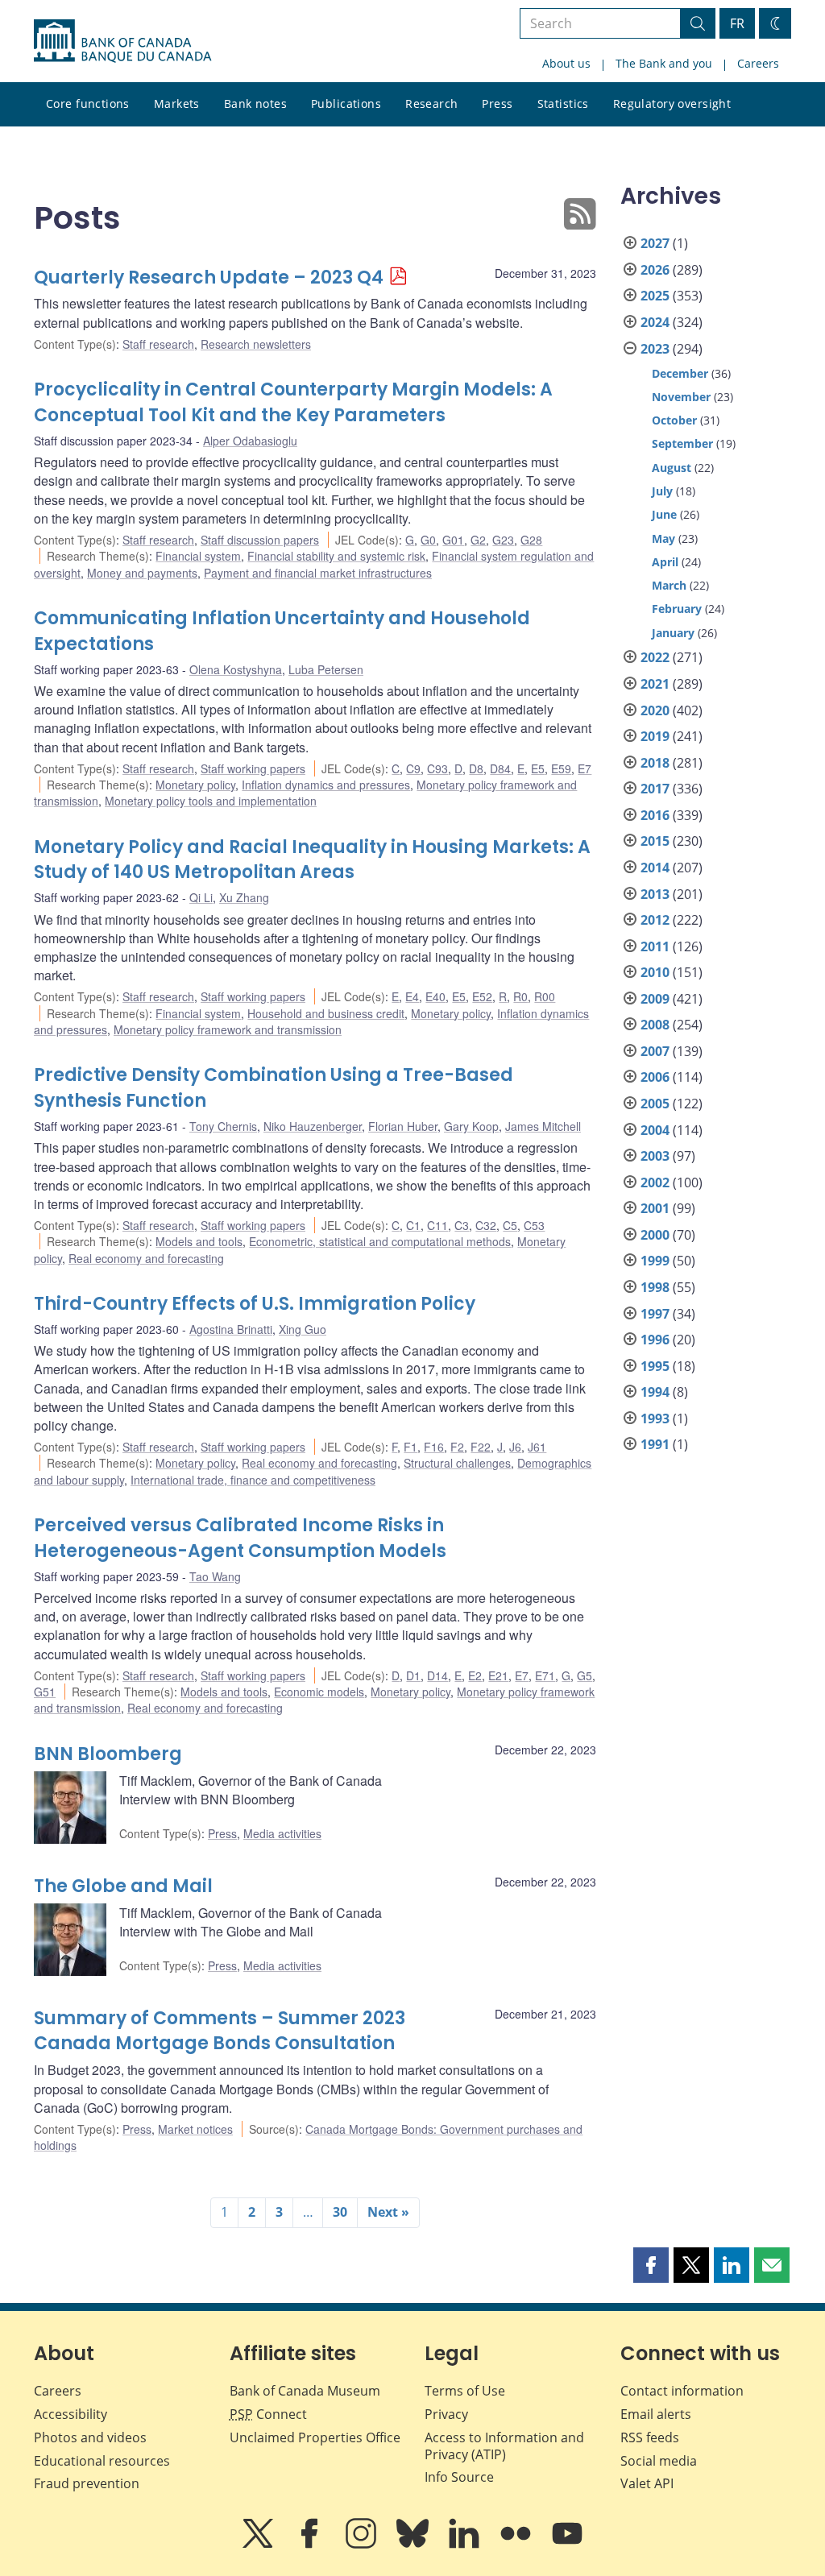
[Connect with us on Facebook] (311, 2545)
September (682, 443)
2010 (655, 972)
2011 (655, 946)
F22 (481, 1447)
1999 (655, 1261)
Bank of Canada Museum (305, 2391)
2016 (655, 815)
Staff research (158, 344)
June (664, 514)
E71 (545, 1675)
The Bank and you (664, 63)
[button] (651, 2265)
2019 (655, 736)
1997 (655, 1314)
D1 (413, 1675)
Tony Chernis (223, 1126)
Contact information (682, 2391)
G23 (503, 540)
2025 (655, 296)
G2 (478, 540)
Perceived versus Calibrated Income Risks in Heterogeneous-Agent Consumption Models (240, 1538)
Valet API (647, 2483)
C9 (413, 768)
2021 (655, 684)
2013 (655, 894)
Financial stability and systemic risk (336, 556)
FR (737, 23)
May (663, 538)
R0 (520, 996)
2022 (655, 657)
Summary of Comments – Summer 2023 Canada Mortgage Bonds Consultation (220, 2031)
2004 (655, 1130)
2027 (655, 243)
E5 (538, 768)
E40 (435, 996)
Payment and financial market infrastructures (318, 573)
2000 (655, 1235)
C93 (437, 768)
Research (431, 104)
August (672, 468)
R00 (545, 996)
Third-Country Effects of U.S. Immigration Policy (255, 1304)
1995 (655, 1366)
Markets (177, 104)
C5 (510, 1225)
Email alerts (656, 2414)
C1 (413, 1225)
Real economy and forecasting (146, 1258)
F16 (434, 1447)
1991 (655, 1444)
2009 (655, 999)
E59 (561, 768)
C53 (534, 1225)
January (673, 633)
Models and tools (199, 1241)
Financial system (198, 556)
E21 (498, 1675)
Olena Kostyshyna (236, 669)
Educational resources (102, 2461)
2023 (655, 349)
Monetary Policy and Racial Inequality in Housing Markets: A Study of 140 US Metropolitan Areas (312, 860)
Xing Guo (303, 1329)
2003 (655, 1156)
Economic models (319, 1692)
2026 (655, 270)
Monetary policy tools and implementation (211, 801)
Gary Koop (471, 1126)
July (662, 491)
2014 (655, 868)
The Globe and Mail (123, 1886)
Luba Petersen (326, 669)
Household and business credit (326, 1013)
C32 (486, 1225)
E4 (412, 996)
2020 (655, 710)
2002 (655, 1182)
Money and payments (142, 573)
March (669, 585)
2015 (655, 841)
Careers (758, 63)
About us (566, 63)
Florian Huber (403, 1126)
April (665, 562)
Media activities (282, 1833)
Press (497, 104)
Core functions (88, 104)
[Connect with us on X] (259, 2545)
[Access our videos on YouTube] (567, 2545)
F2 (457, 1447)
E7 (585, 768)
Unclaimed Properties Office (315, 2437)
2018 (655, 763)
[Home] (122, 41)
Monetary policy (195, 785)
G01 (453, 540)
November (681, 397)
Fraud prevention (87, 2483)
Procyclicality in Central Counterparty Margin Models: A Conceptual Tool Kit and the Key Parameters (293, 402)
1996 (655, 1340)
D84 (500, 768)
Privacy (446, 2414)
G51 (45, 1692)
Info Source (459, 2477)
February (677, 609)
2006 (655, 1077)
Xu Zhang (244, 897)
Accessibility (70, 2414)
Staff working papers (253, 768)
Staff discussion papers (260, 540)
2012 (655, 920)
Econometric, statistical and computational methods (380, 1241)
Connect (268, 2414)
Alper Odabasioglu (250, 441)
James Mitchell (543, 1126)
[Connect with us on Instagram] (363, 2545)
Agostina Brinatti (231, 1329)
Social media (659, 2461)
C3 (462, 1225)
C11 (437, 1225)
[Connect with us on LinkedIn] (466, 2545)
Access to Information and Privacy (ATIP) (504, 2446)
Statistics (563, 104)
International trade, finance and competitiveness (253, 1480)
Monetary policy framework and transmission (228, 1029)
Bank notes (255, 104)
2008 (655, 1025)
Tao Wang (215, 1576)
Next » (388, 2212)
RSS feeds (650, 2437)
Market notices (195, 2129)
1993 (655, 1418)
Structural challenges (457, 1463)
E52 (482, 996)
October (674, 420)
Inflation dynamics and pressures (326, 785)
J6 (515, 1447)
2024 (655, 322)
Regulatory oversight (672, 104)
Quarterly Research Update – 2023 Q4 (209, 277)
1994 (655, 1392)
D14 (437, 1675)
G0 (428, 540)
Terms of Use (465, 2391)
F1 (410, 1447)
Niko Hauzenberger (313, 1126)
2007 (655, 1051)
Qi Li (201, 897)
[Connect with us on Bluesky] (414, 2545)
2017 (655, 789)
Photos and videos (90, 2437)
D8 (476, 768)
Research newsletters (256, 344)
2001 (655, 1208)
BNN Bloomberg (108, 1754)
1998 (655, 1287)
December (680, 373)
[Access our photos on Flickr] (517, 2545)
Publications (346, 104)
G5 (585, 1675)
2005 (655, 1104)
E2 (475, 1675)
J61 (537, 1447)
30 (340, 2212)
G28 (531, 540)
